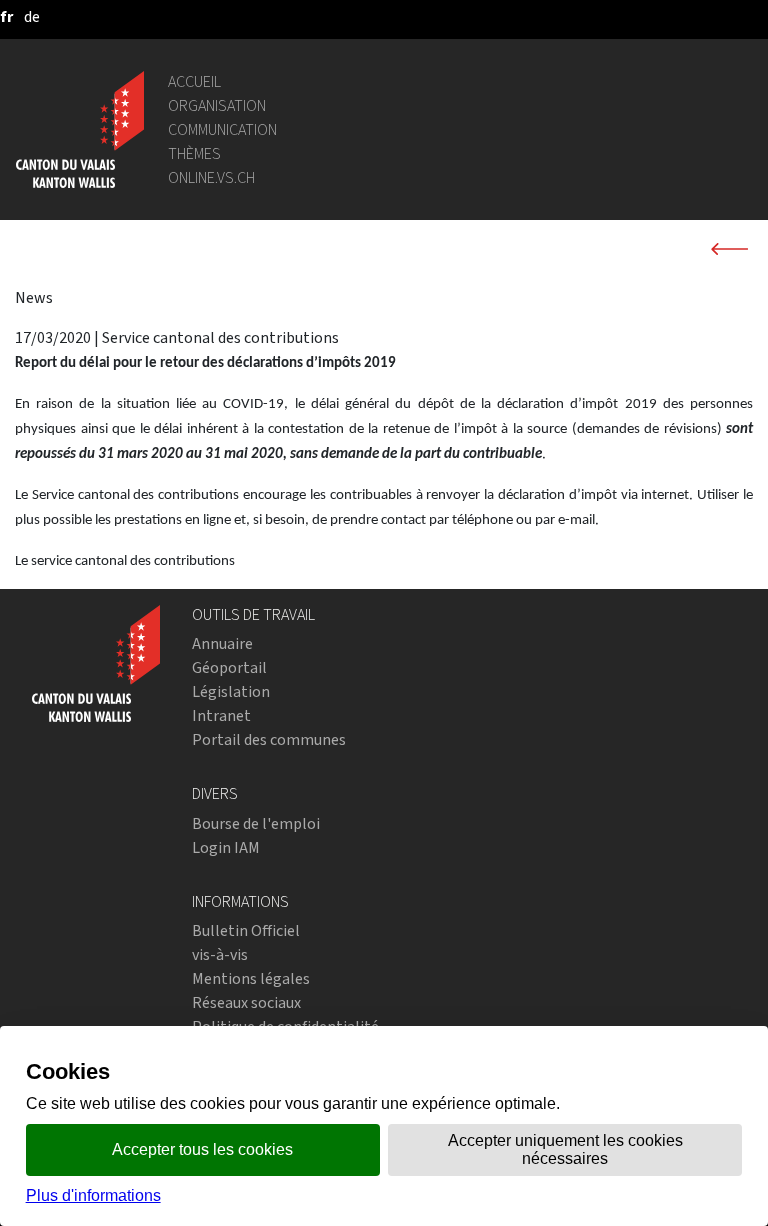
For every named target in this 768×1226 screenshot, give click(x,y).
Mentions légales (251, 978)
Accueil (194, 81)
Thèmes (194, 153)
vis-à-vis (220, 954)
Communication (222, 129)
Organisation (217, 105)
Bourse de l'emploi (256, 823)
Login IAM (226, 847)
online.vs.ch (211, 177)
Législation (231, 691)
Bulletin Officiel (246, 930)
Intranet (221, 715)
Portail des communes (269, 739)
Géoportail (229, 667)
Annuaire (222, 643)
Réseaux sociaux (246, 1002)
